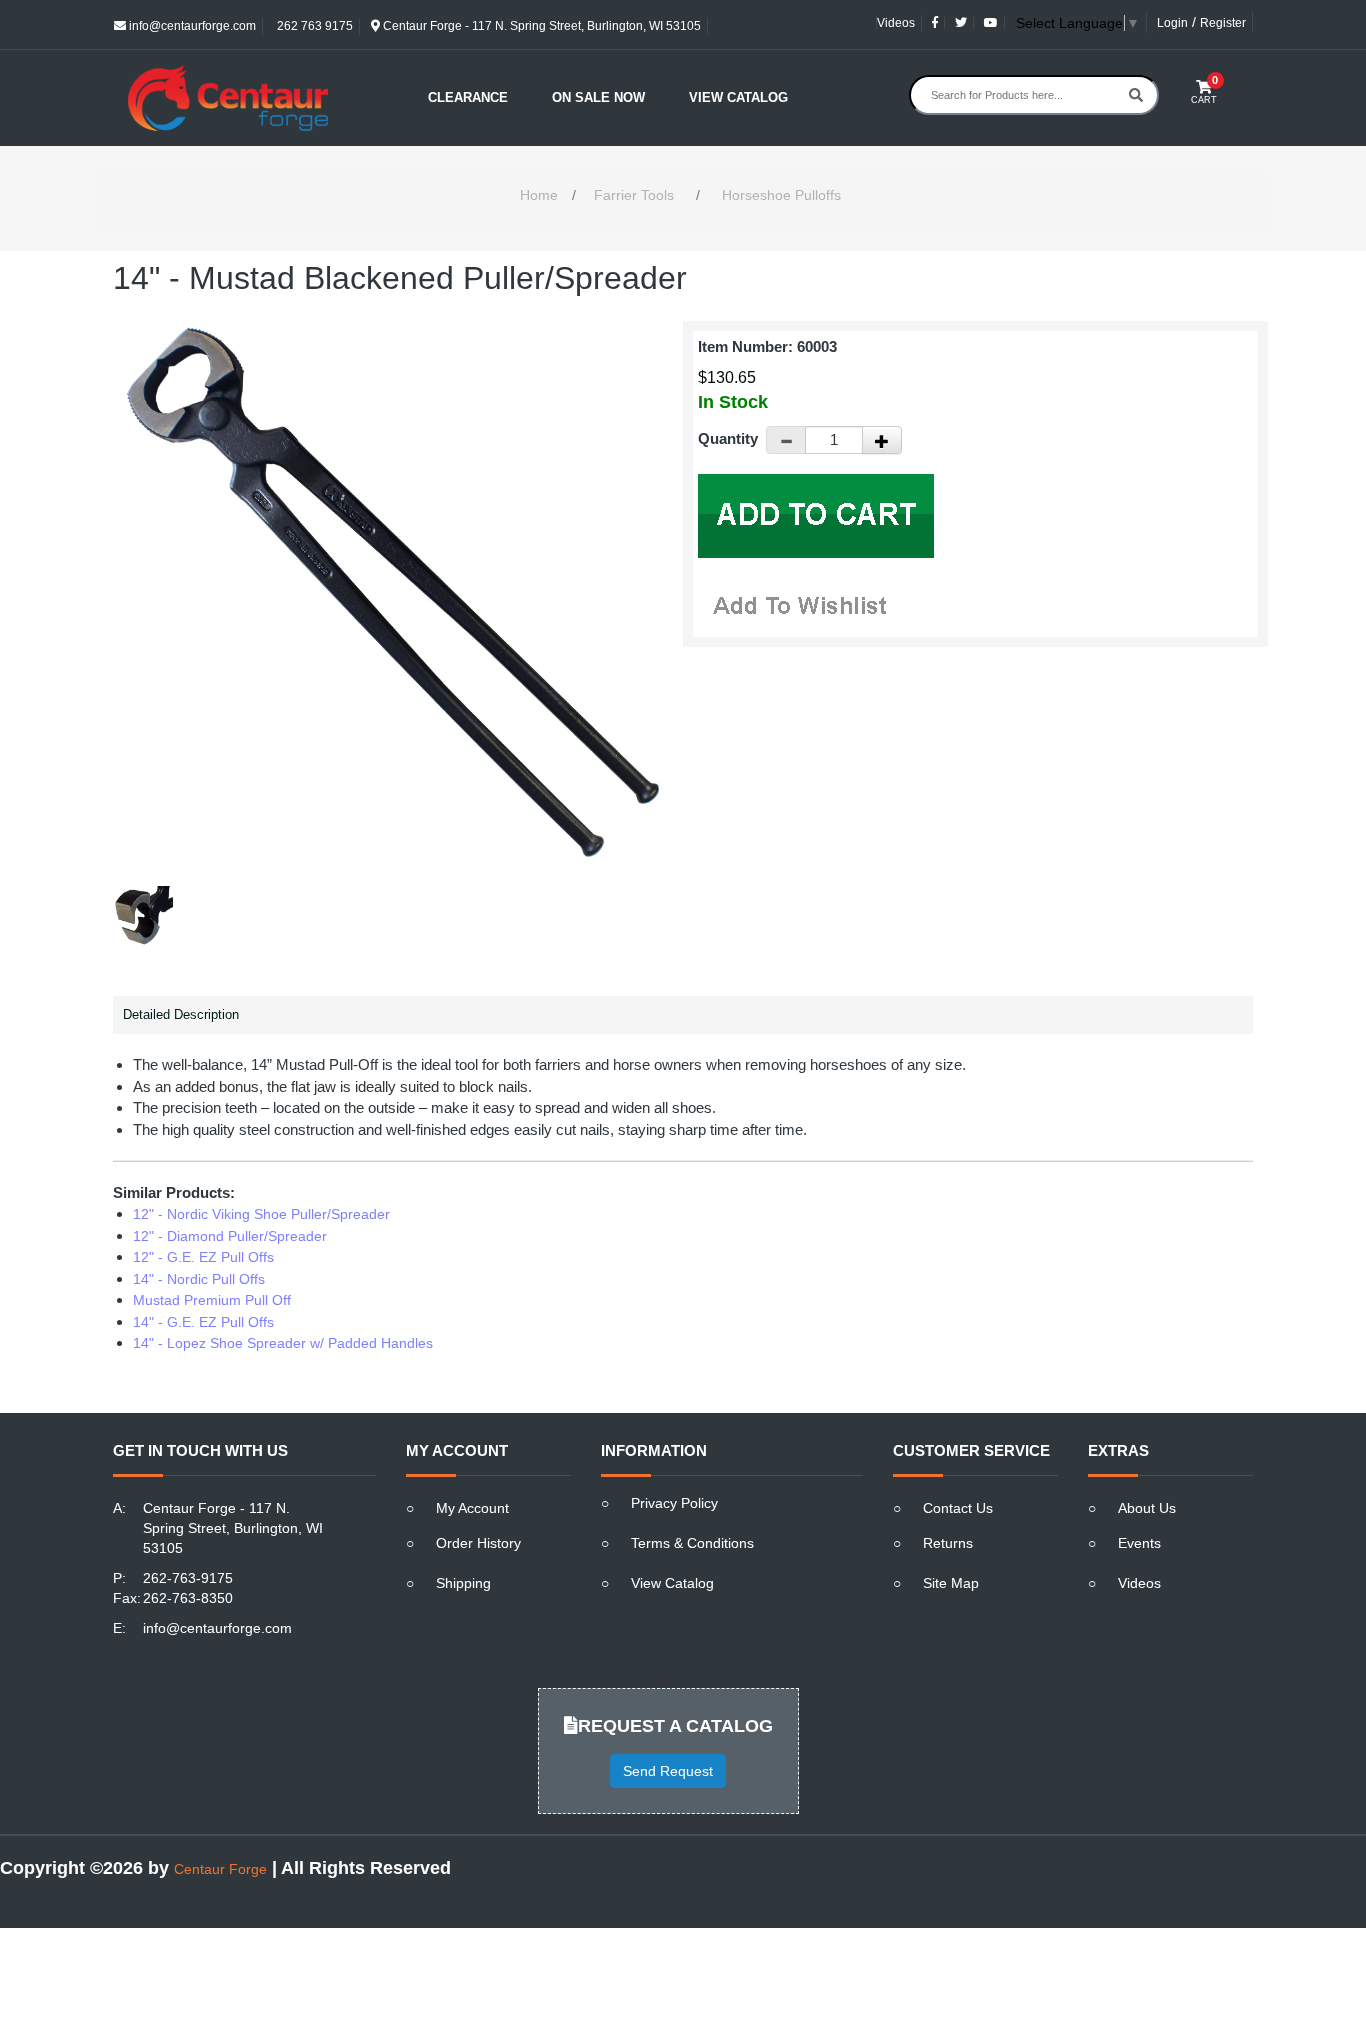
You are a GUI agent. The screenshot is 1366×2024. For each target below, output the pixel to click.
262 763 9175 (313, 26)
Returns (948, 1543)
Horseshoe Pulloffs (781, 195)
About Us (1147, 1508)
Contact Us (958, 1508)
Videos (896, 23)
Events (1139, 1543)
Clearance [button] (468, 97)
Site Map (951, 1583)
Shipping (463, 1583)
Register (1223, 23)
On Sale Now (598, 97)
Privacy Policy (674, 1503)
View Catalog (738, 97)
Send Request (668, 1771)
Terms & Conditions (692, 1543)
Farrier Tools (634, 195)
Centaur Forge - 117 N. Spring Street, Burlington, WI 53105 (540, 26)
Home (539, 195)
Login (1172, 23)
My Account (472, 1508)
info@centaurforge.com (191, 26)
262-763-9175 (188, 1578)
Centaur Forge (220, 1869)
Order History (478, 1543)
